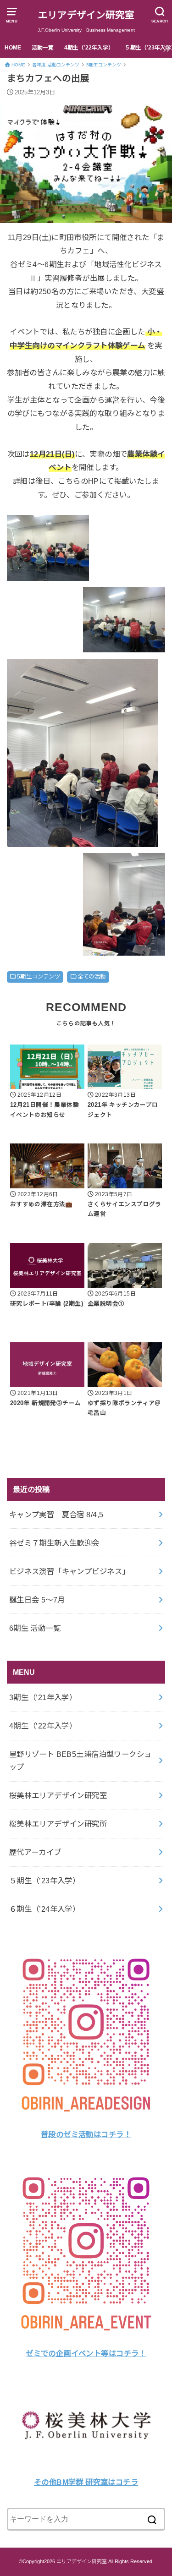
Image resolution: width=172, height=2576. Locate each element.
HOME (13, 48)
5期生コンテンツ (39, 977)
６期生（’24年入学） (45, 1909)
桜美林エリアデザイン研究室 (58, 1795)
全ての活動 (92, 977)
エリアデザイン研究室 (86, 15)
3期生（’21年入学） (43, 1697)
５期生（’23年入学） (45, 1881)
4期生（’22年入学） (89, 48)
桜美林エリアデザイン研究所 (58, 1824)
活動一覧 (43, 48)
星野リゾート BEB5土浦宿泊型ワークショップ (80, 1761)
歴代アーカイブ (35, 1852)
